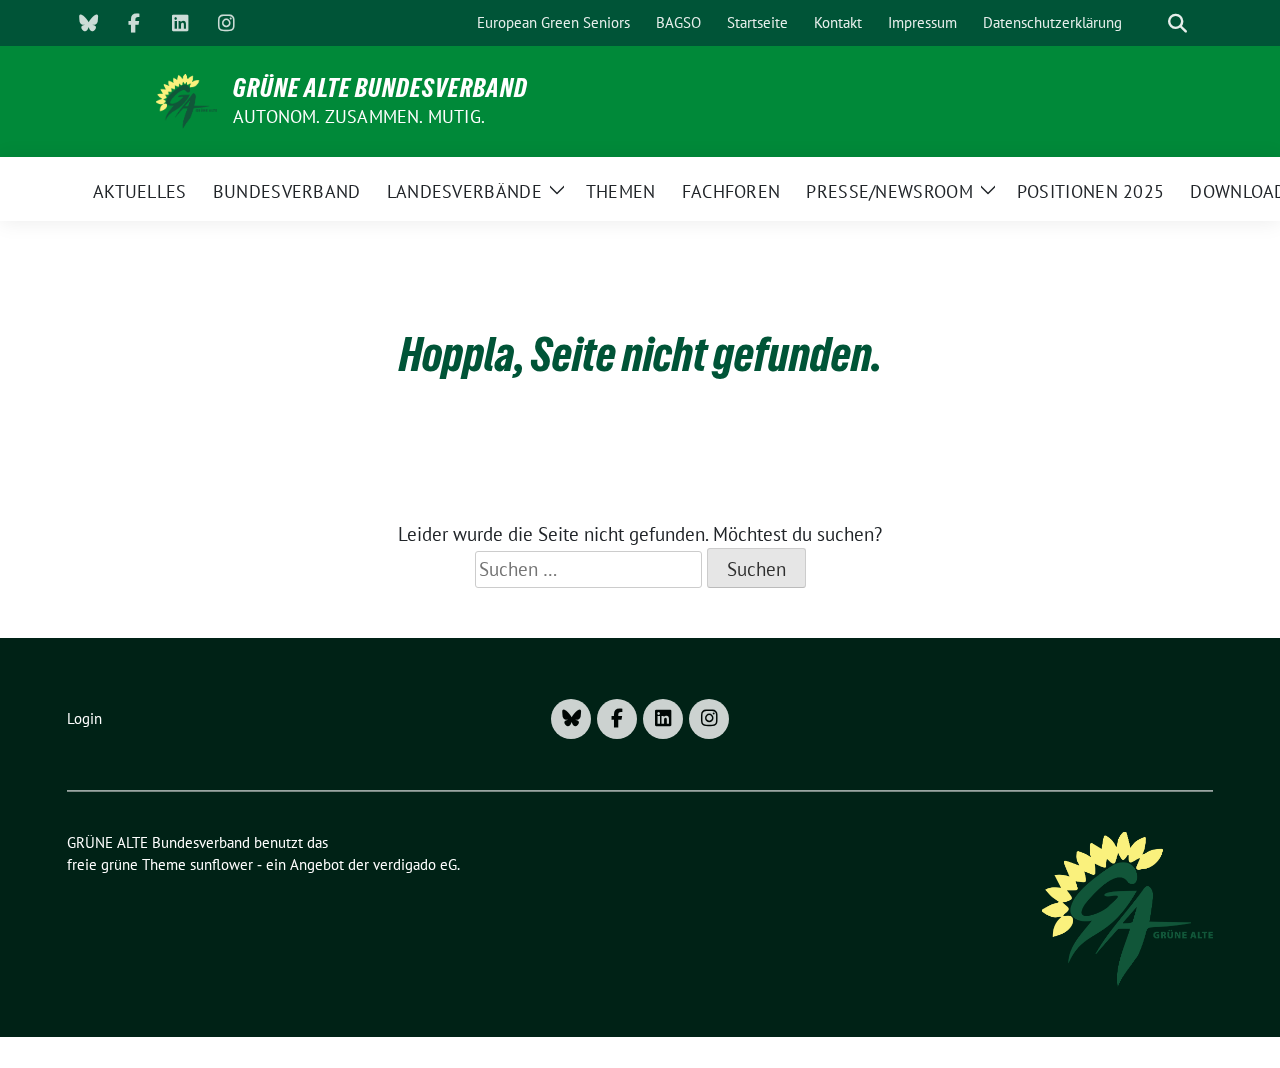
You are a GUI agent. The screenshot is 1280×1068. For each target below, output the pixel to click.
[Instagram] (226, 23)
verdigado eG (415, 864)
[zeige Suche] (1177, 23)
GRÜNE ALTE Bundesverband (380, 88)
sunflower (221, 864)
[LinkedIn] (180, 23)
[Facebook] (134, 23)
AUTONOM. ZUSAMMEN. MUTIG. (359, 116)
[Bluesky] (88, 23)
